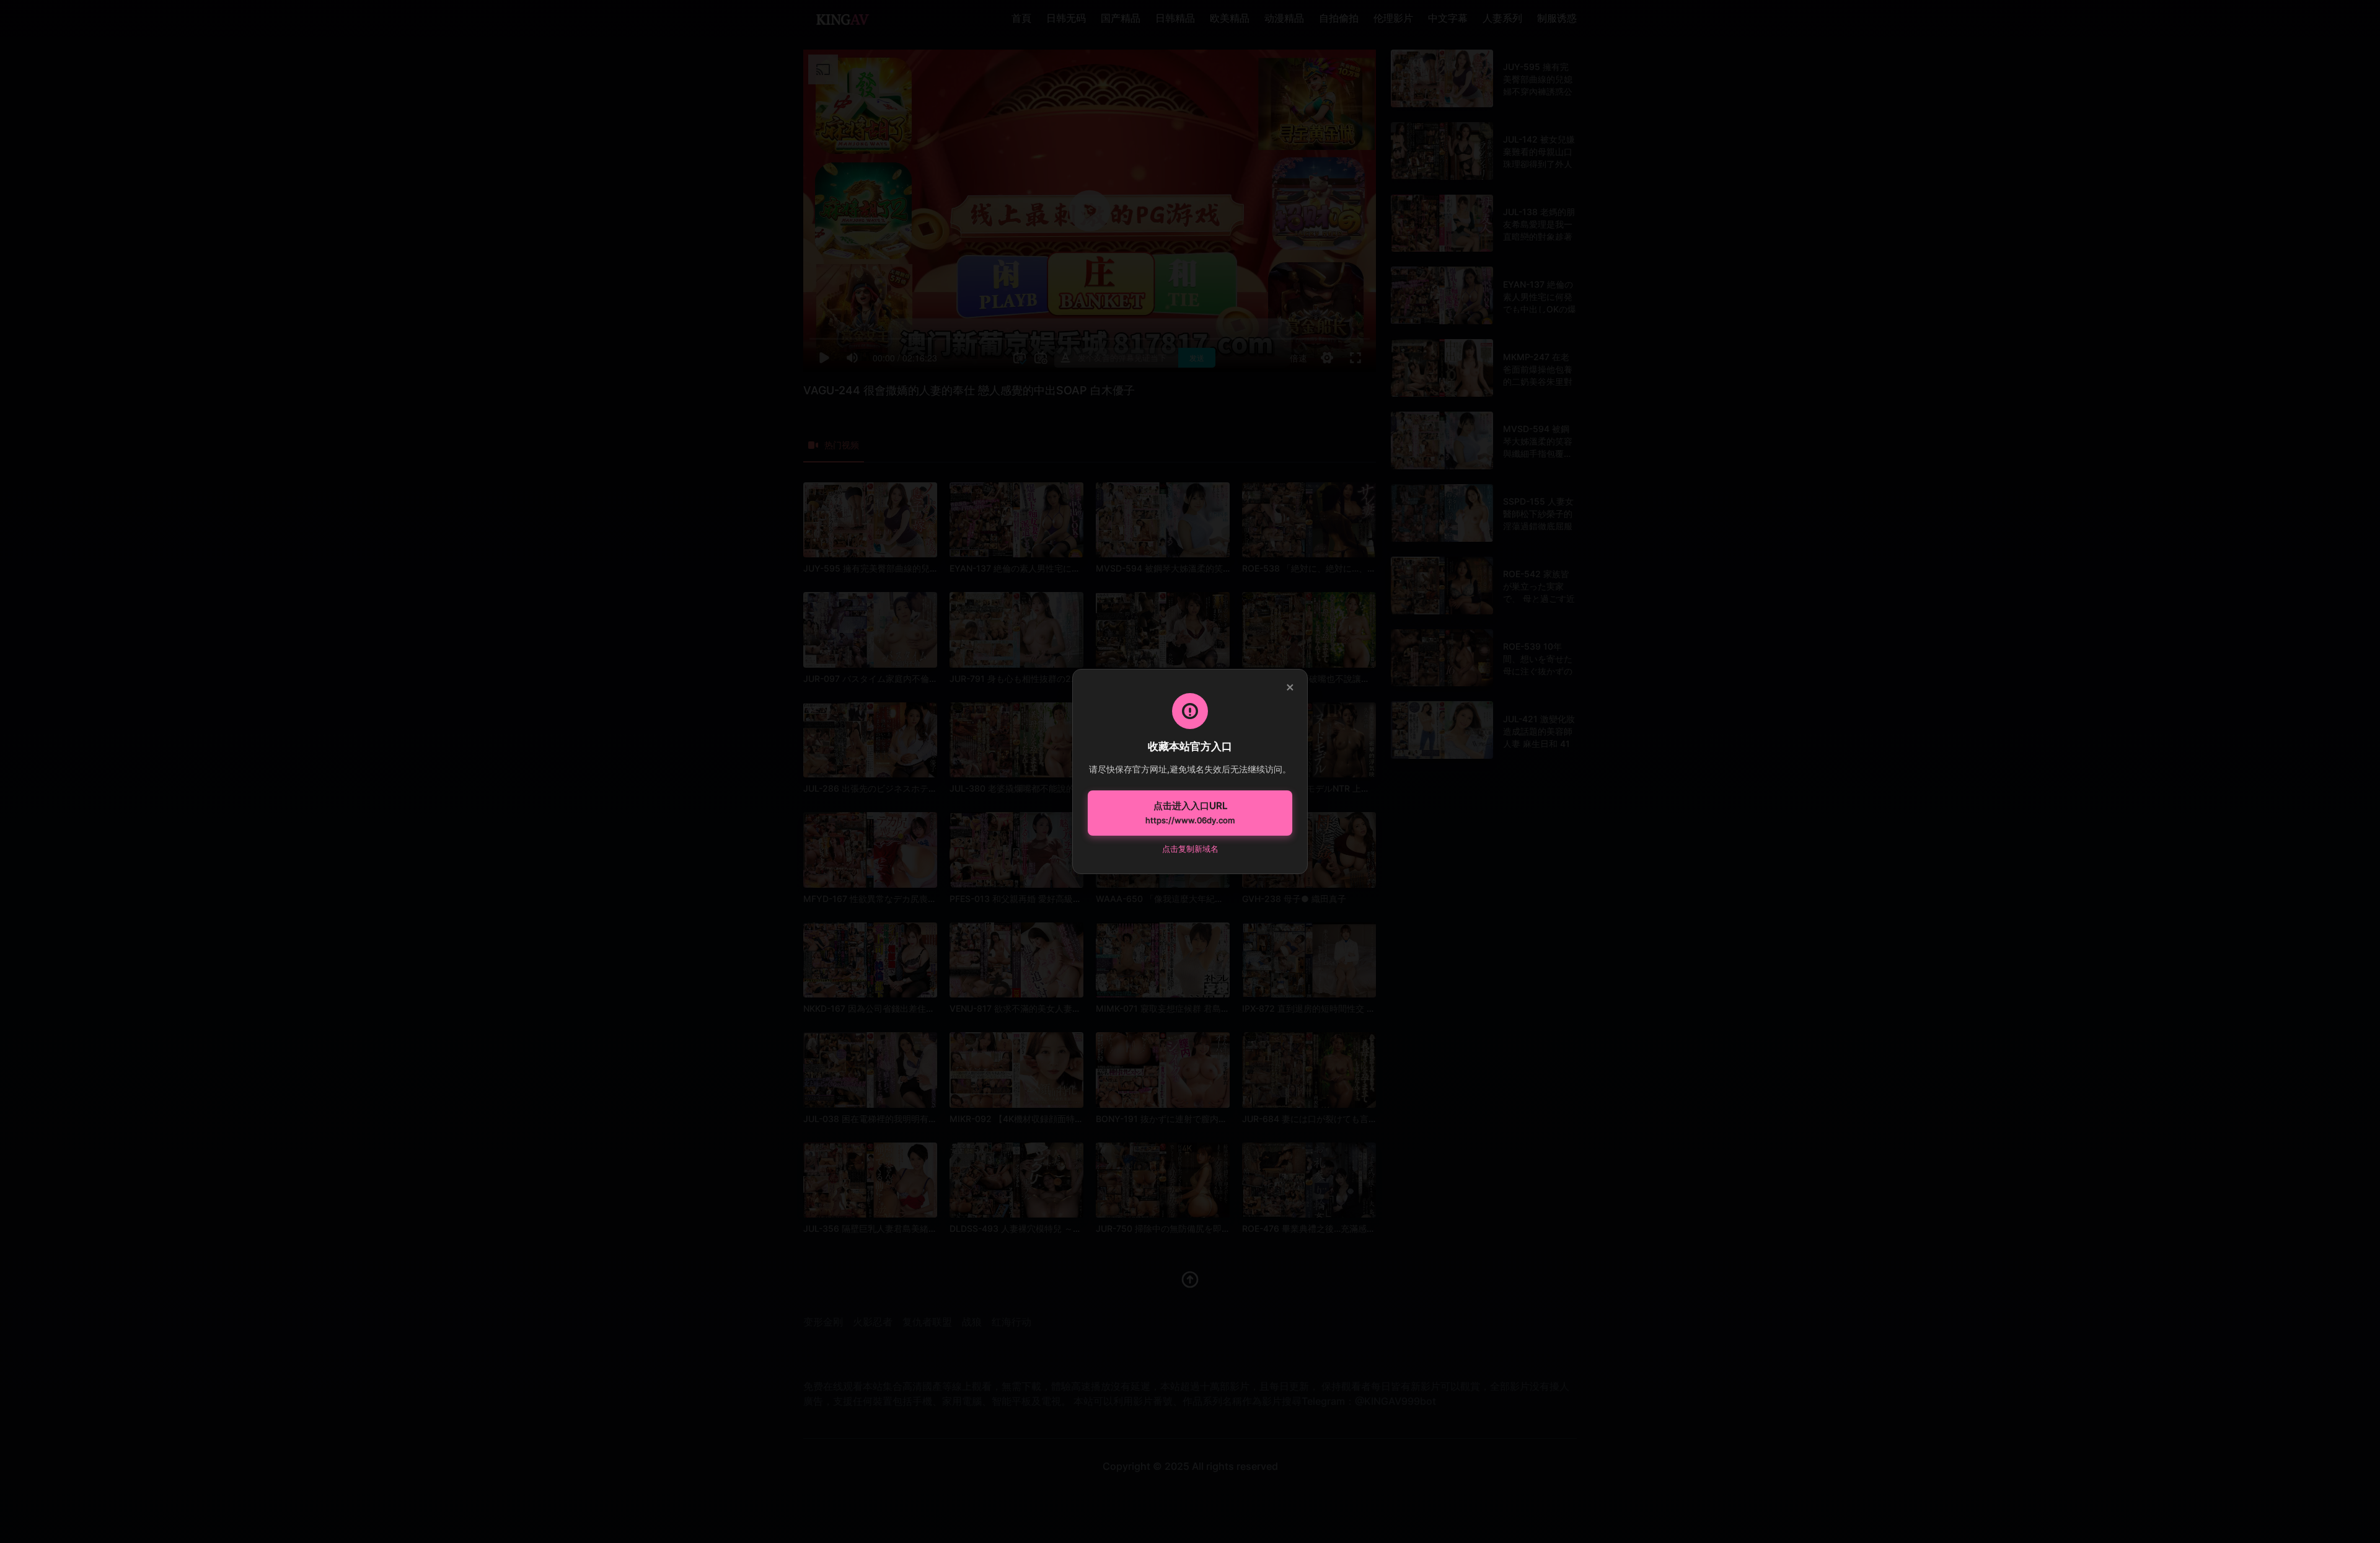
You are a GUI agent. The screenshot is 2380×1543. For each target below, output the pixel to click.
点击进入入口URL (1190, 813)
